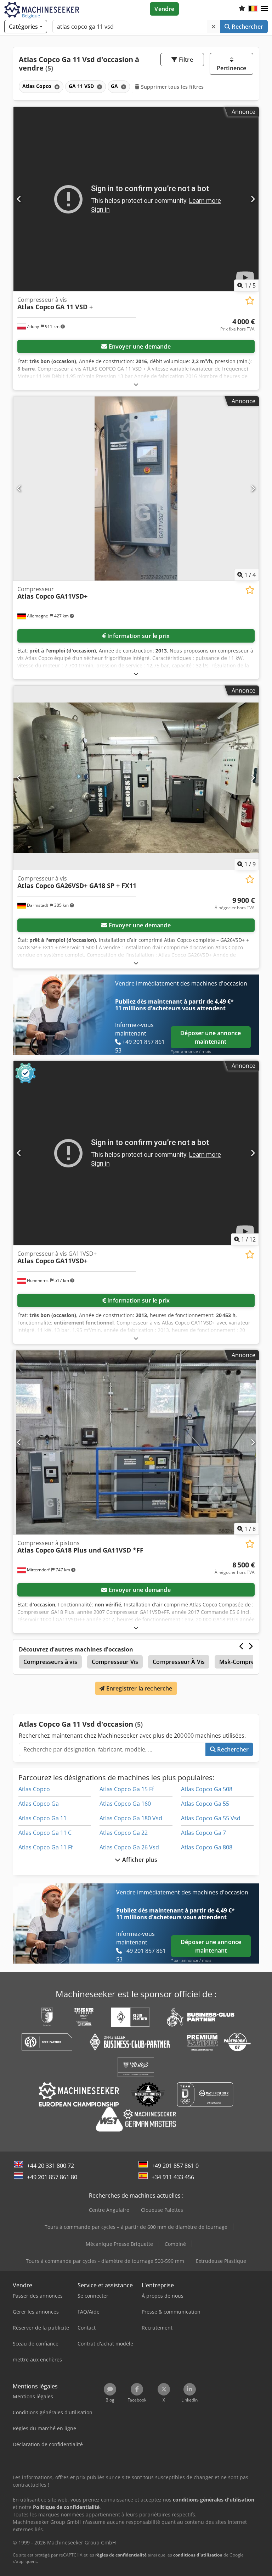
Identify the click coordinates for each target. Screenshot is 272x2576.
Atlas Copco (34, 1789)
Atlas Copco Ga (39, 1804)
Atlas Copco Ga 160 (125, 1804)
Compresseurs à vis (50, 1662)
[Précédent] (19, 199)
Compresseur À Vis (179, 1662)
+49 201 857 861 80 (52, 2177)
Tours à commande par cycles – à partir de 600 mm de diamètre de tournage (136, 2227)
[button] (264, 9)
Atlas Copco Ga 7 (203, 1833)
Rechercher (247, 27)
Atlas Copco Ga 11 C (45, 1833)
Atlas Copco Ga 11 (42, 1818)
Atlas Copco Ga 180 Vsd (131, 1818)
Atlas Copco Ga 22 (124, 1833)
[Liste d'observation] (242, 9)
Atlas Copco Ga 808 (207, 1847)
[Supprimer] (214, 27)
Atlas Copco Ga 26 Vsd (129, 1847)
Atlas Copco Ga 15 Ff (127, 1789)
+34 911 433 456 (173, 2177)
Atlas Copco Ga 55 (205, 1804)
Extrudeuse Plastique (221, 2261)
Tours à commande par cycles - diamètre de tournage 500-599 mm (105, 2261)
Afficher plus (139, 1860)
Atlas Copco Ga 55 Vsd (211, 1818)
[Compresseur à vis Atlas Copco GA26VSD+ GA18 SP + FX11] (136, 778)
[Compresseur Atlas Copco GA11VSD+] (136, 488)
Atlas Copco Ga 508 (207, 1789)
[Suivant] (253, 199)
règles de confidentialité (121, 2555)
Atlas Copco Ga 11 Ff (46, 1847)
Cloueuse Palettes (162, 2210)
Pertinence (232, 68)
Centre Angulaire (109, 2210)
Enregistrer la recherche (139, 1688)
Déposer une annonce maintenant (211, 1037)
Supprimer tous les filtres (172, 87)
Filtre (185, 60)
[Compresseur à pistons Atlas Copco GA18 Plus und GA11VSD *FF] (136, 1442)
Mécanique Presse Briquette (119, 2244)
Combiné (175, 2244)
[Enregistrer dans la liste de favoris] (250, 301)
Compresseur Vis (115, 1662)
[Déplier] (136, 384)
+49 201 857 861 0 (175, 2166)
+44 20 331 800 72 (50, 2166)
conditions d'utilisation (198, 2555)
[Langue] (253, 9)
